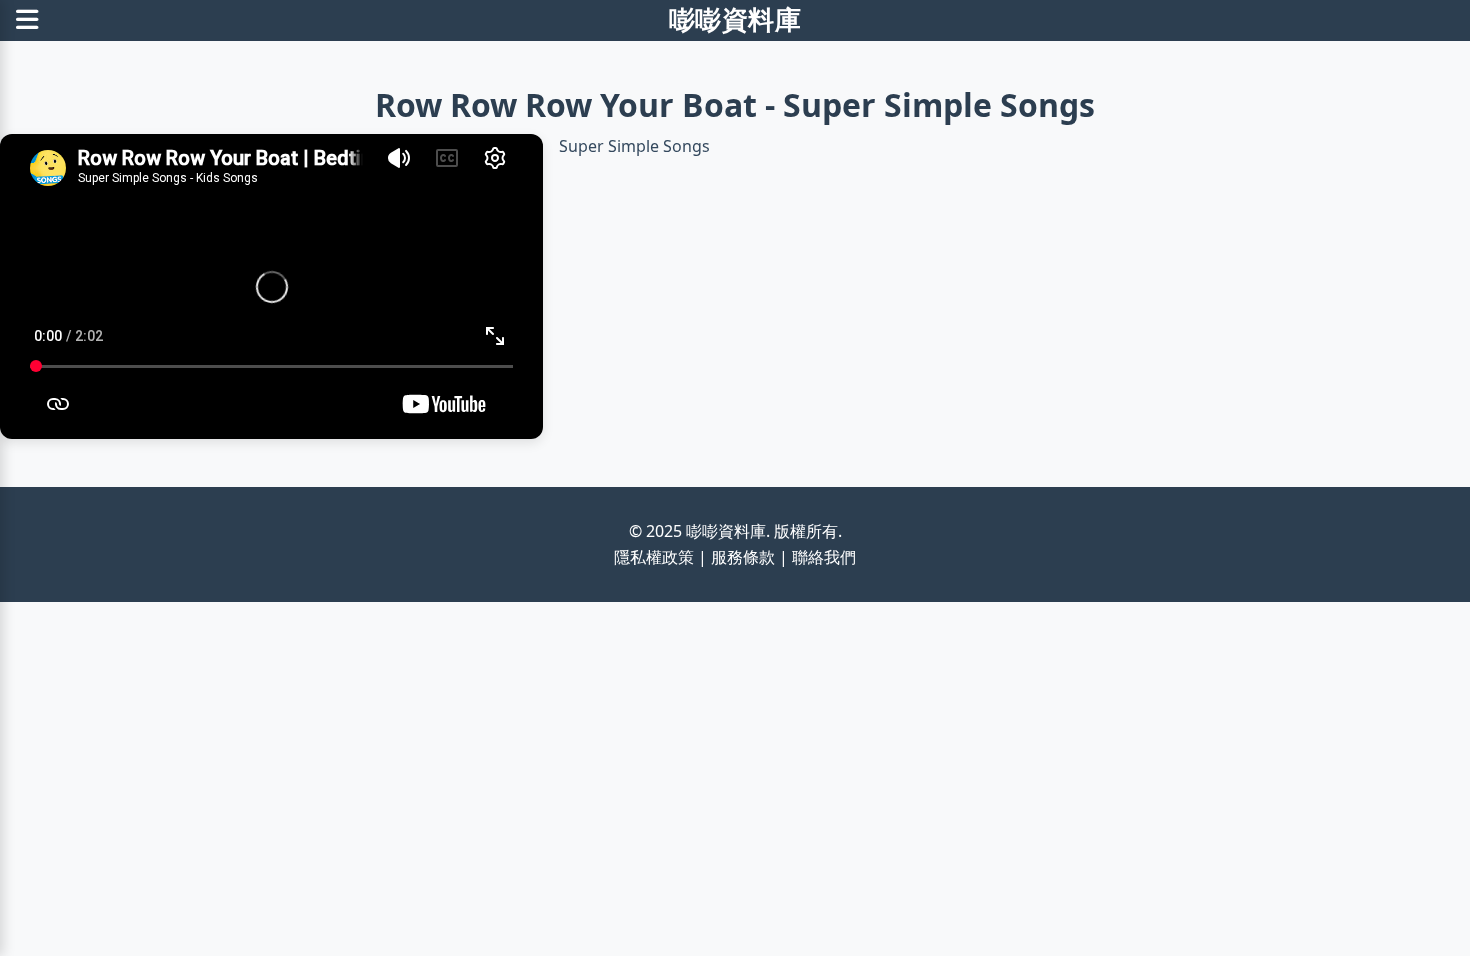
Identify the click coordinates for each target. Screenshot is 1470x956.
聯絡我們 (824, 557)
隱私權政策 (654, 557)
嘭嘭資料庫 (735, 19)
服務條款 (743, 557)
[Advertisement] (600, 742)
